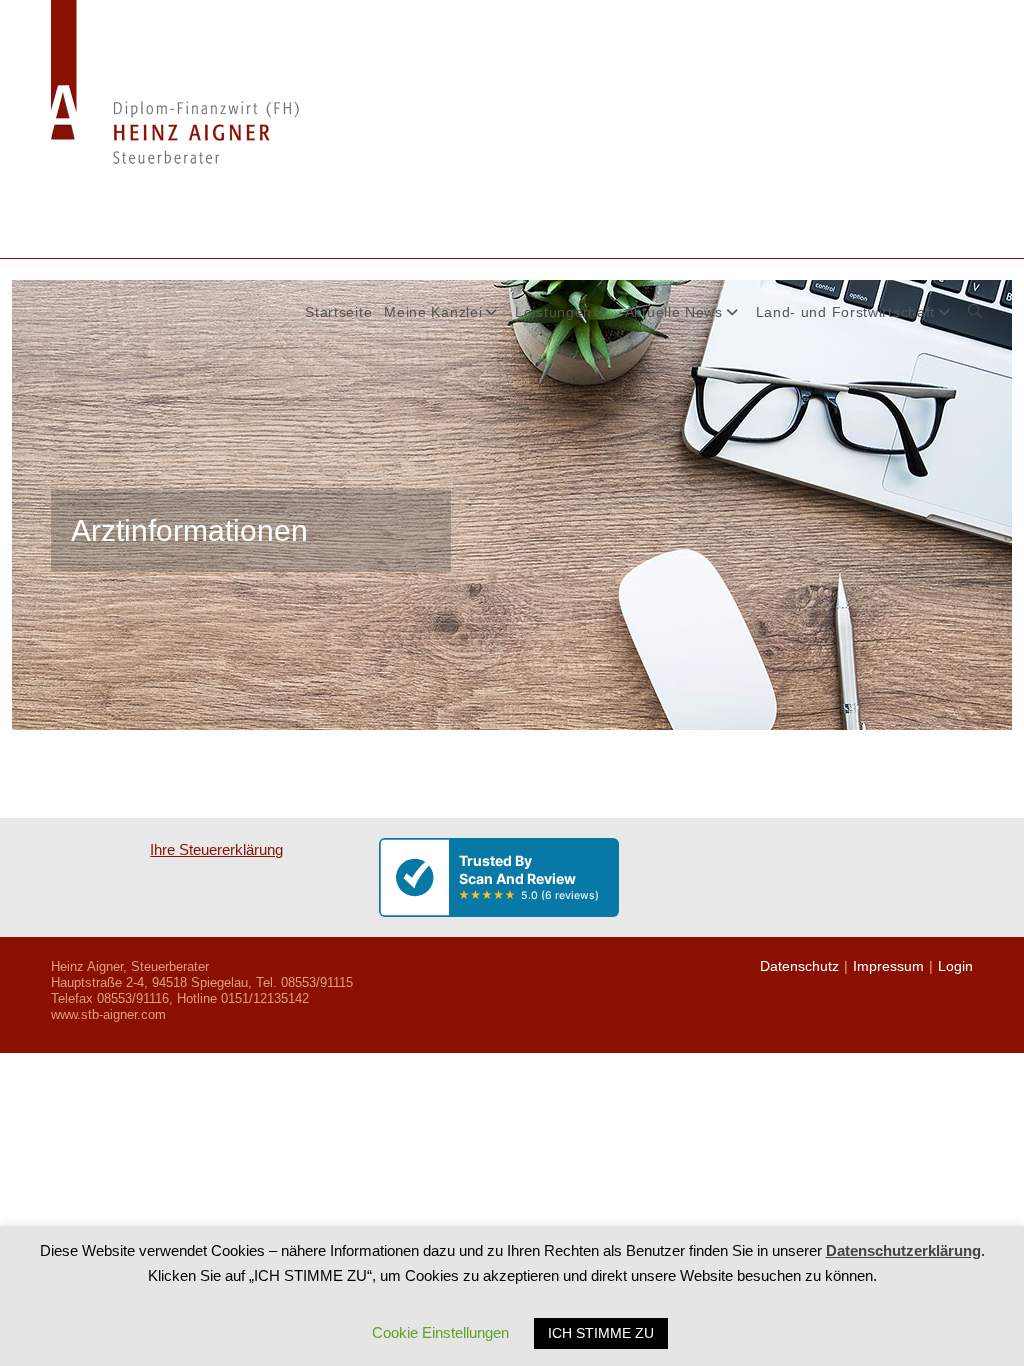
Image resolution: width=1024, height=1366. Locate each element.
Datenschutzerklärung (903, 1250)
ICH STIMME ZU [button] (601, 1333)
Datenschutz (799, 966)
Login (955, 966)
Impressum (888, 966)
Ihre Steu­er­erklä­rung (216, 849)
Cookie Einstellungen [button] (440, 1332)
